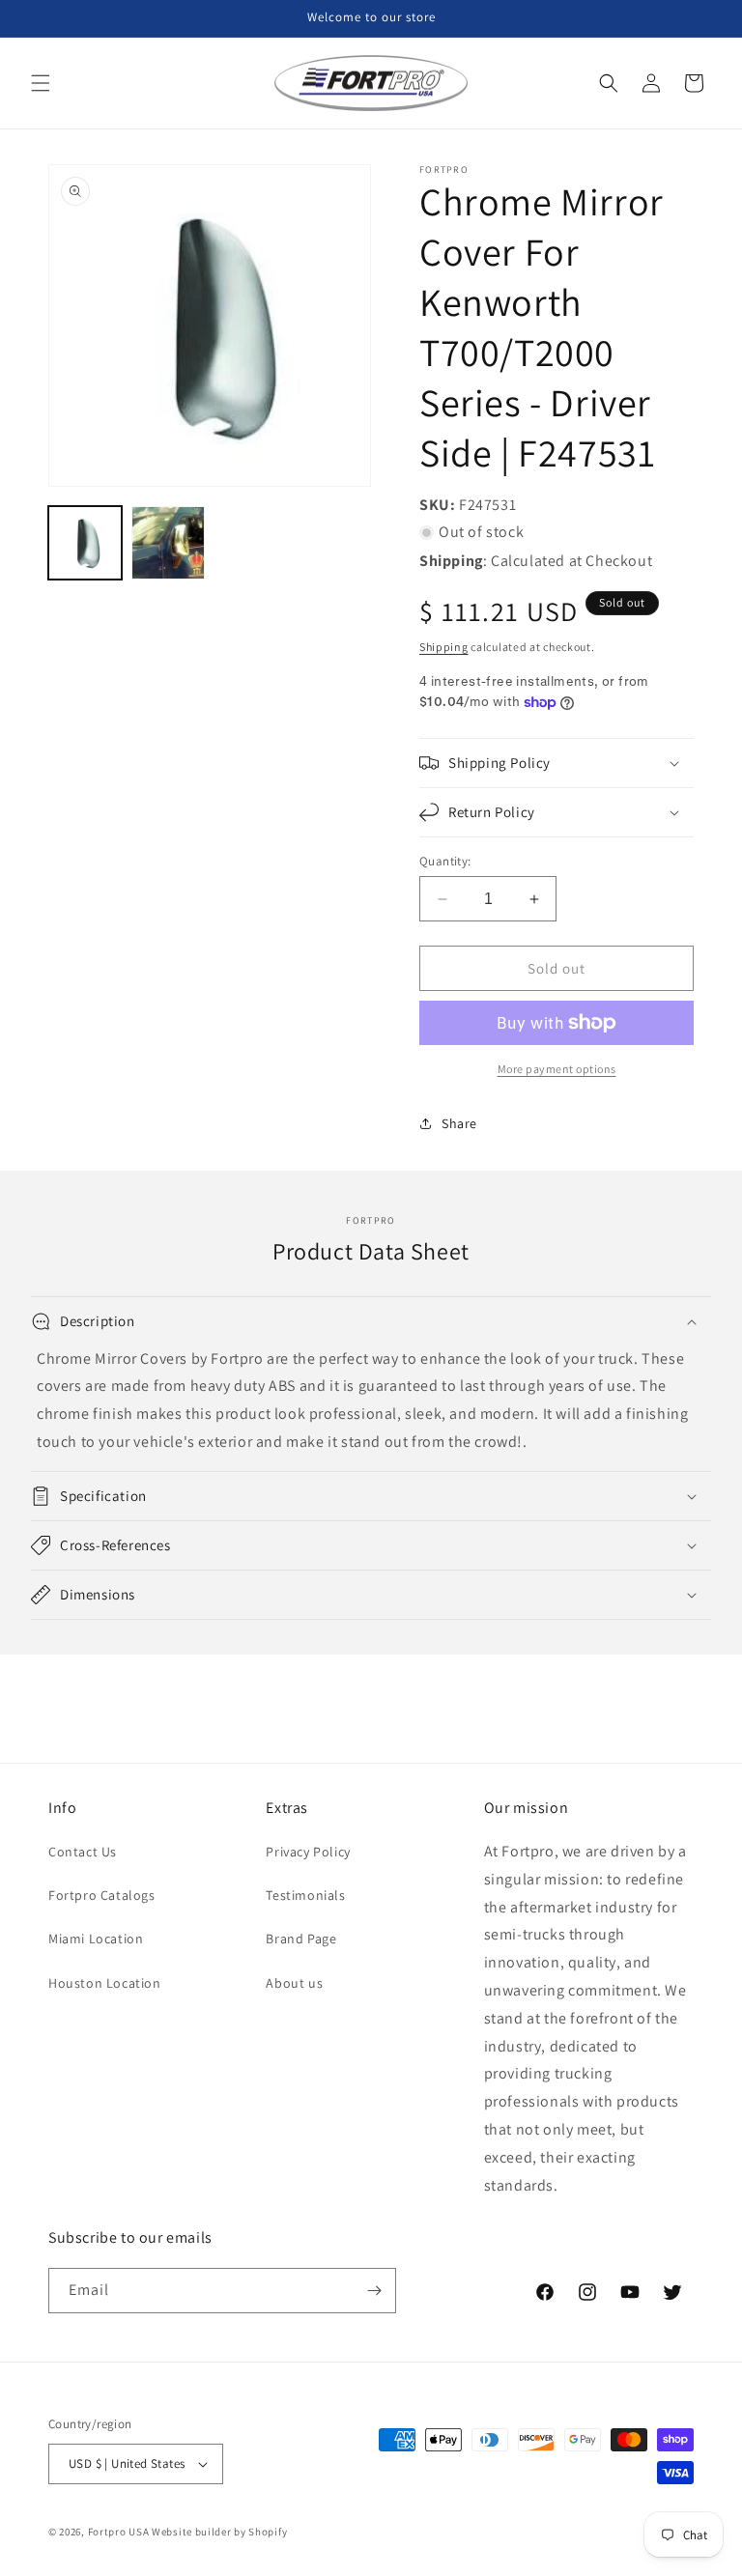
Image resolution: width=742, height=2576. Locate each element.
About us (294, 1983)
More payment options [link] (557, 1069)
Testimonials (305, 1895)
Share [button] (459, 1123)
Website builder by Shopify (219, 2532)
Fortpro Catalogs (102, 1895)
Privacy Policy (308, 1852)
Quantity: (445, 861)
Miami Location (96, 1939)
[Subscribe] (374, 2291)
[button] (41, 83)
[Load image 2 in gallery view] (168, 543)
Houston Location (105, 1983)
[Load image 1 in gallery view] (85, 543)
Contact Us (83, 1852)
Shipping (444, 647)
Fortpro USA (119, 2532)
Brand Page (301, 1939)
